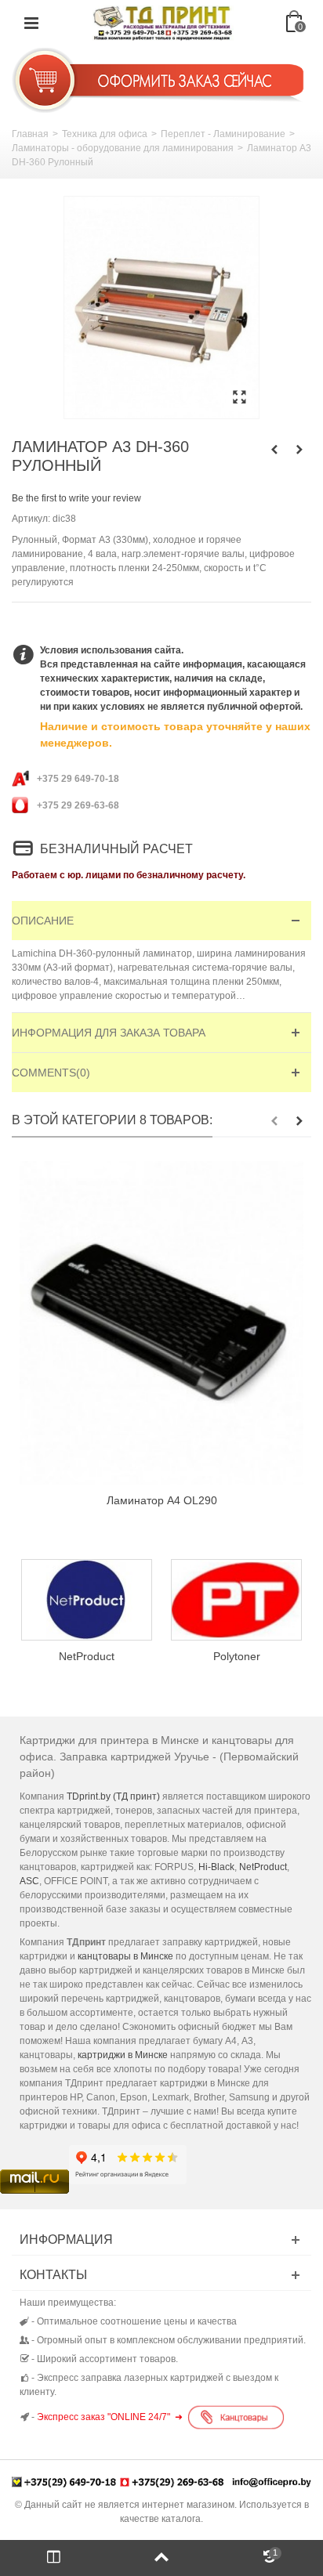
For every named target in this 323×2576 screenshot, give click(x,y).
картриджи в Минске (123, 2055)
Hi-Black (216, 1867)
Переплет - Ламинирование (223, 134)
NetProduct (87, 1656)
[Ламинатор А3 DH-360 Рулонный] (161, 308)
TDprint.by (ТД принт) (113, 1796)
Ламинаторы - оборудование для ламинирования (123, 148)
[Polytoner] (236, 1600)
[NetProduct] (87, 1600)
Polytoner (237, 1656)
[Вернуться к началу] (161, 2558)
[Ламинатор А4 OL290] (161, 1323)
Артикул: (31, 519)
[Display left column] (54, 2558)
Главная (30, 134)
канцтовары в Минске (125, 1956)
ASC (29, 1881)
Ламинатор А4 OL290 (162, 1500)
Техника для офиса (105, 134)
